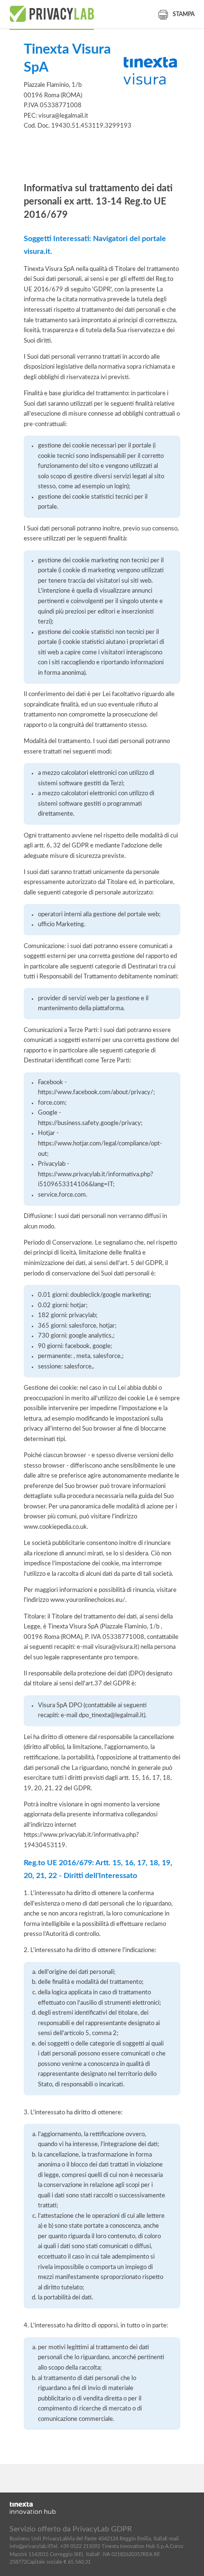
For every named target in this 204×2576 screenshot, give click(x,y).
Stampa (184, 14)
